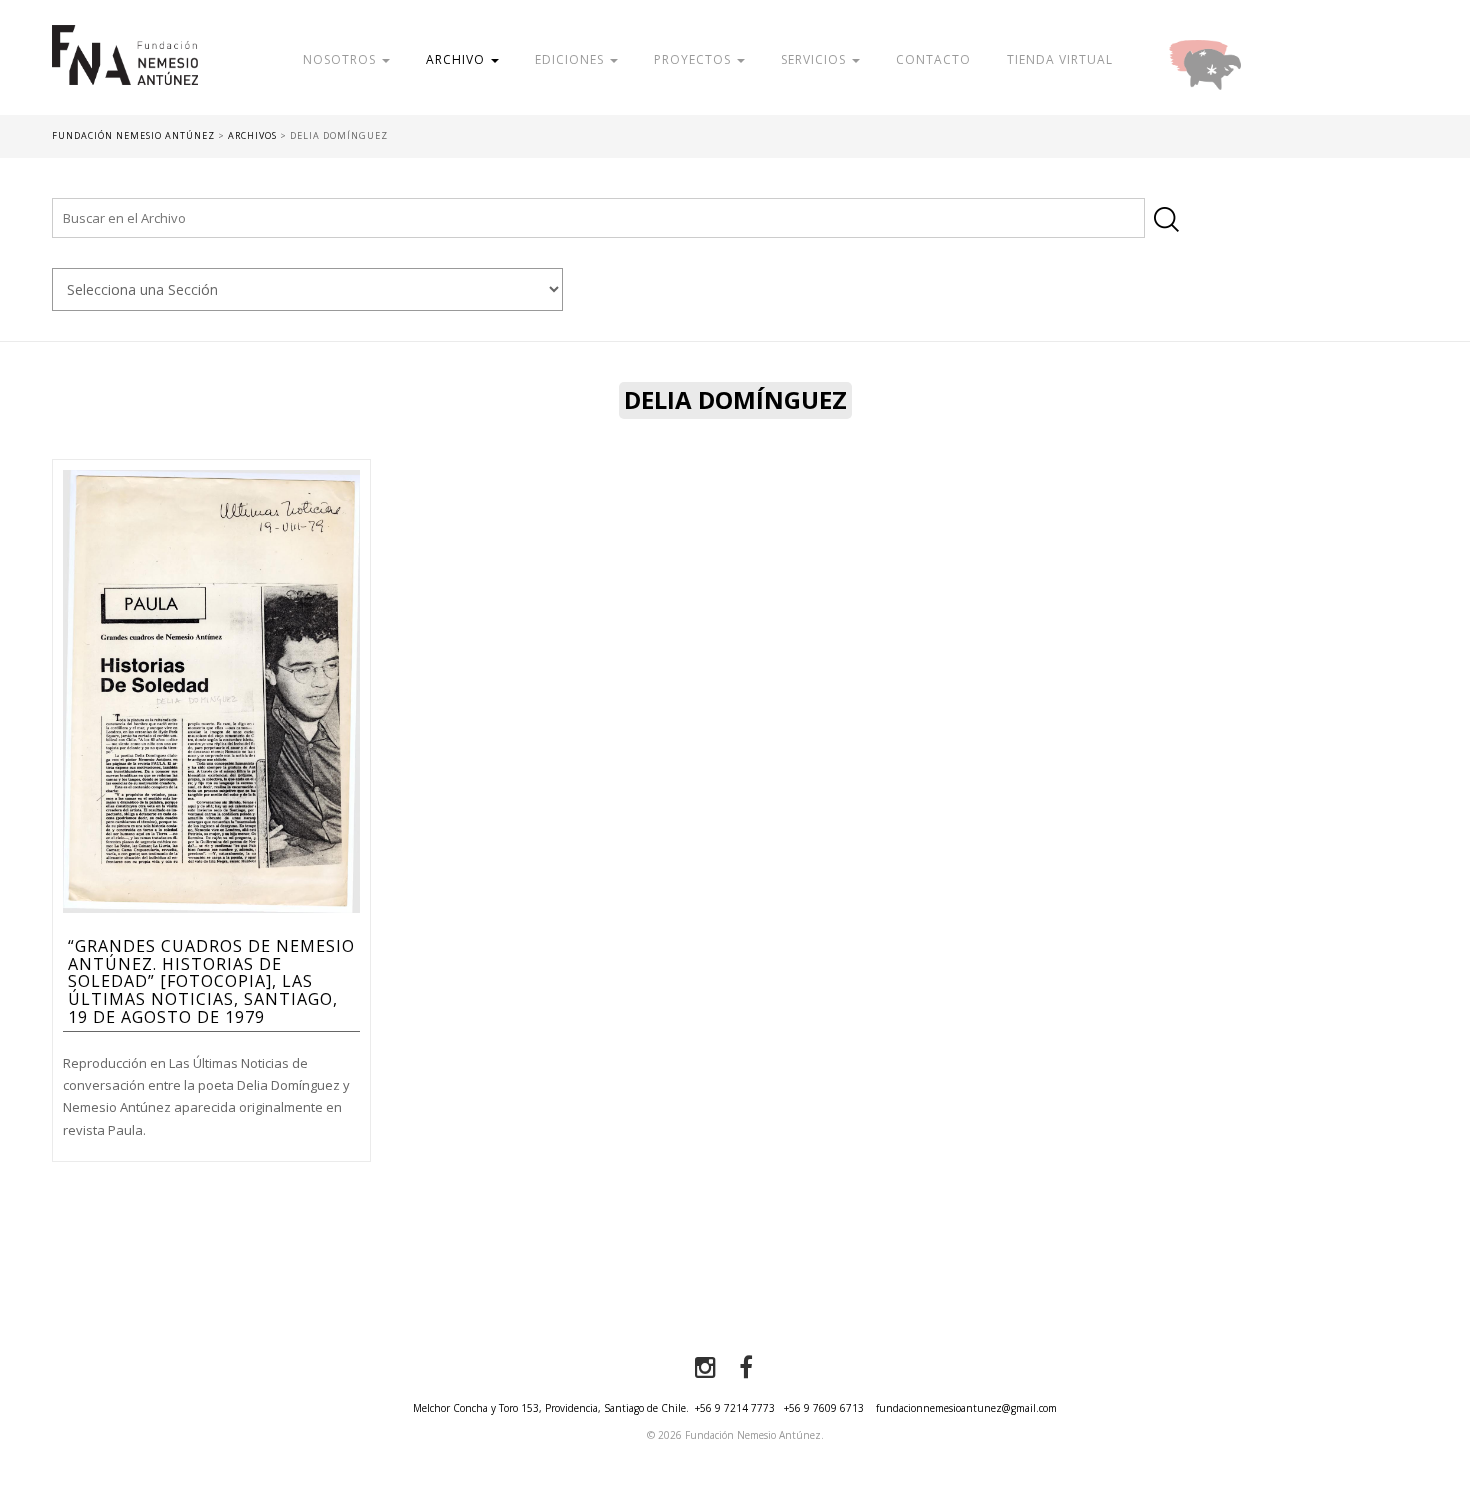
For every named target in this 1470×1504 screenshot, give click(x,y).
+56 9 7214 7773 (735, 1408)
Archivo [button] (457, 59)
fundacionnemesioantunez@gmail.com (966, 1408)
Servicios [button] (815, 59)
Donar (1270, 59)
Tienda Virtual (1060, 59)
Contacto (933, 59)
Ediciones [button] (571, 59)
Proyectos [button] (694, 59)
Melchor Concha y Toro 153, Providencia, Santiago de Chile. (551, 1408)
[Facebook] (746, 1368)
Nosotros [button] (341, 59)
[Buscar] (1166, 219)
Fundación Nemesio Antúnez (125, 70)
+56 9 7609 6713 (824, 1408)
